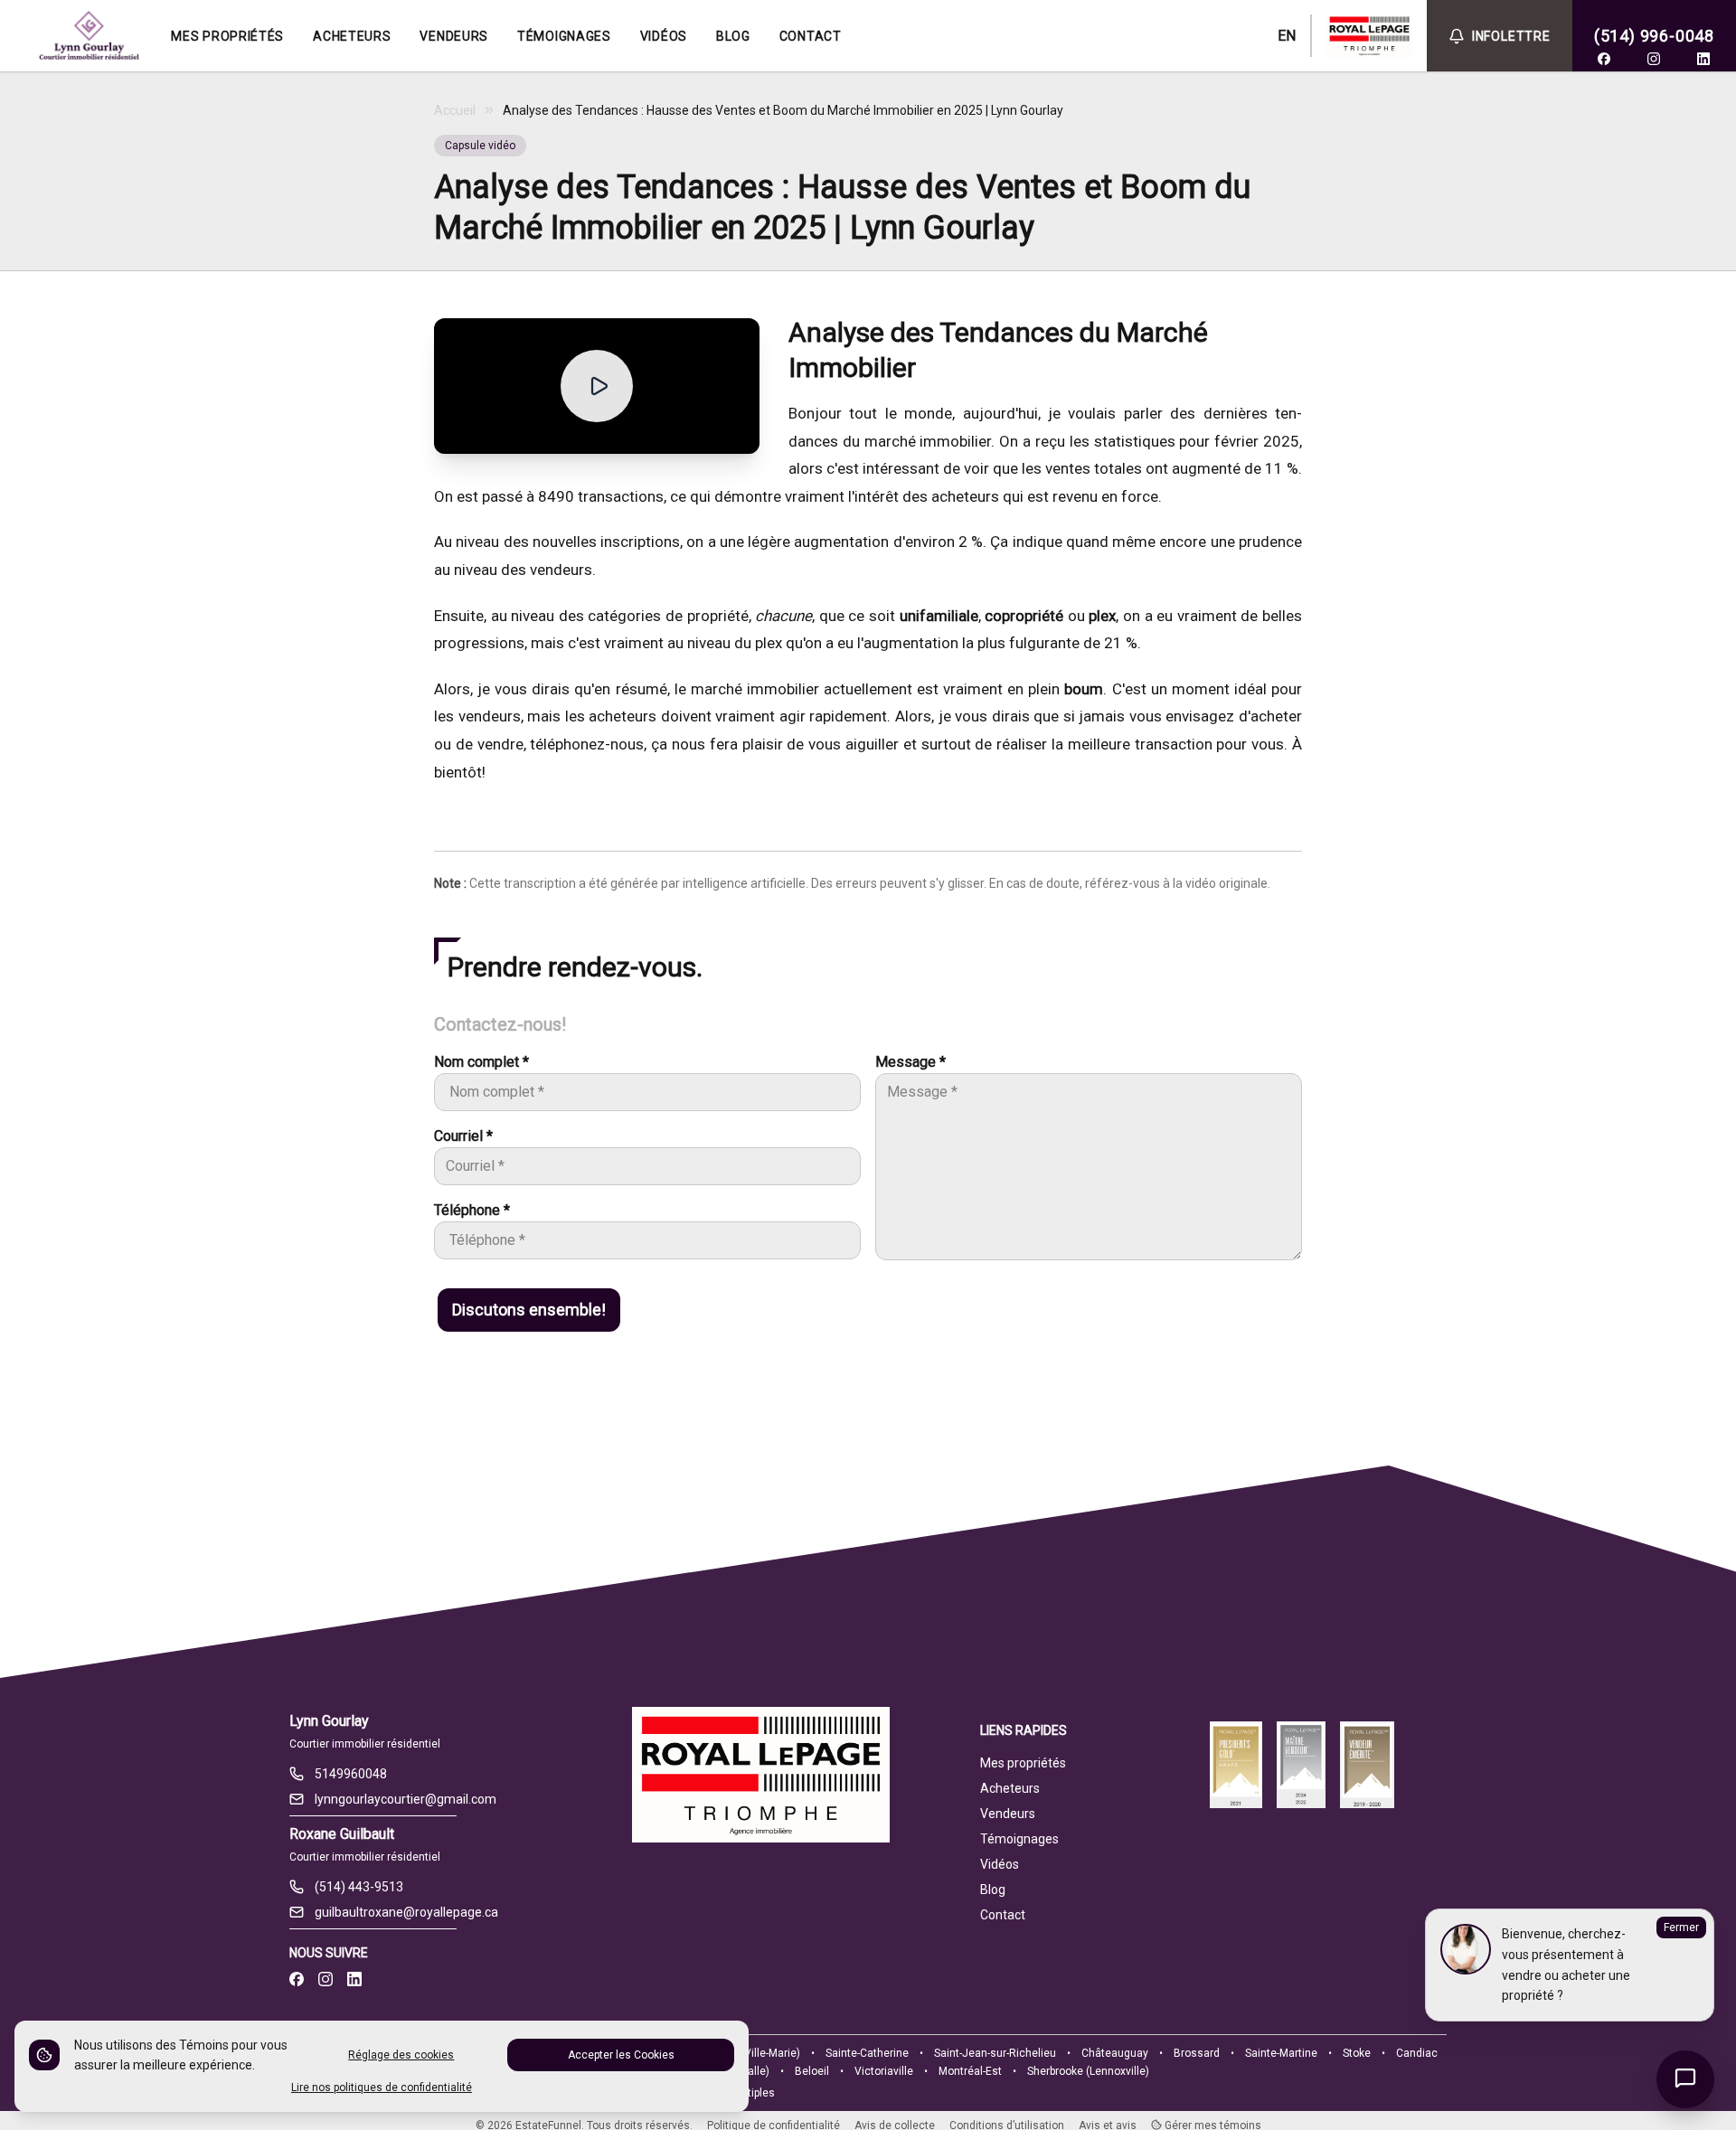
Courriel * (463, 1136)
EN (1287, 36)
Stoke (1357, 2053)
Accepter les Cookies (621, 2055)
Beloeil (812, 2071)
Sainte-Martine (1281, 2053)
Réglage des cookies (401, 2055)
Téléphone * (472, 1210)
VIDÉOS (664, 36)
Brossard (1197, 2053)
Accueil (455, 110)
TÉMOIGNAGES (564, 36)
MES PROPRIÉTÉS (227, 36)
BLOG (733, 36)
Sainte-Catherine (867, 2053)
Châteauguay (1115, 2053)
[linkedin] (1703, 59)
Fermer (1681, 1927)
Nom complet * (481, 1062)
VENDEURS (454, 36)
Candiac (1417, 2053)
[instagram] (1654, 59)
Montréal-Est (970, 2071)
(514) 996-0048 (1654, 36)
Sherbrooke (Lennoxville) (1088, 2071)
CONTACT (811, 36)
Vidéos (1000, 1864)
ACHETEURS (352, 36)
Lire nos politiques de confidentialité (382, 2088)
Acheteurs (1010, 1788)
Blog (993, 1890)
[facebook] (1604, 59)
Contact (1003, 1915)
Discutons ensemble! (529, 1310)
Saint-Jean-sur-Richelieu (995, 2053)
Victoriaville (884, 2071)
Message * (910, 1062)
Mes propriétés (1023, 1763)
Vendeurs (1008, 1814)
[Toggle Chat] (1685, 2079)
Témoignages (1019, 1839)
